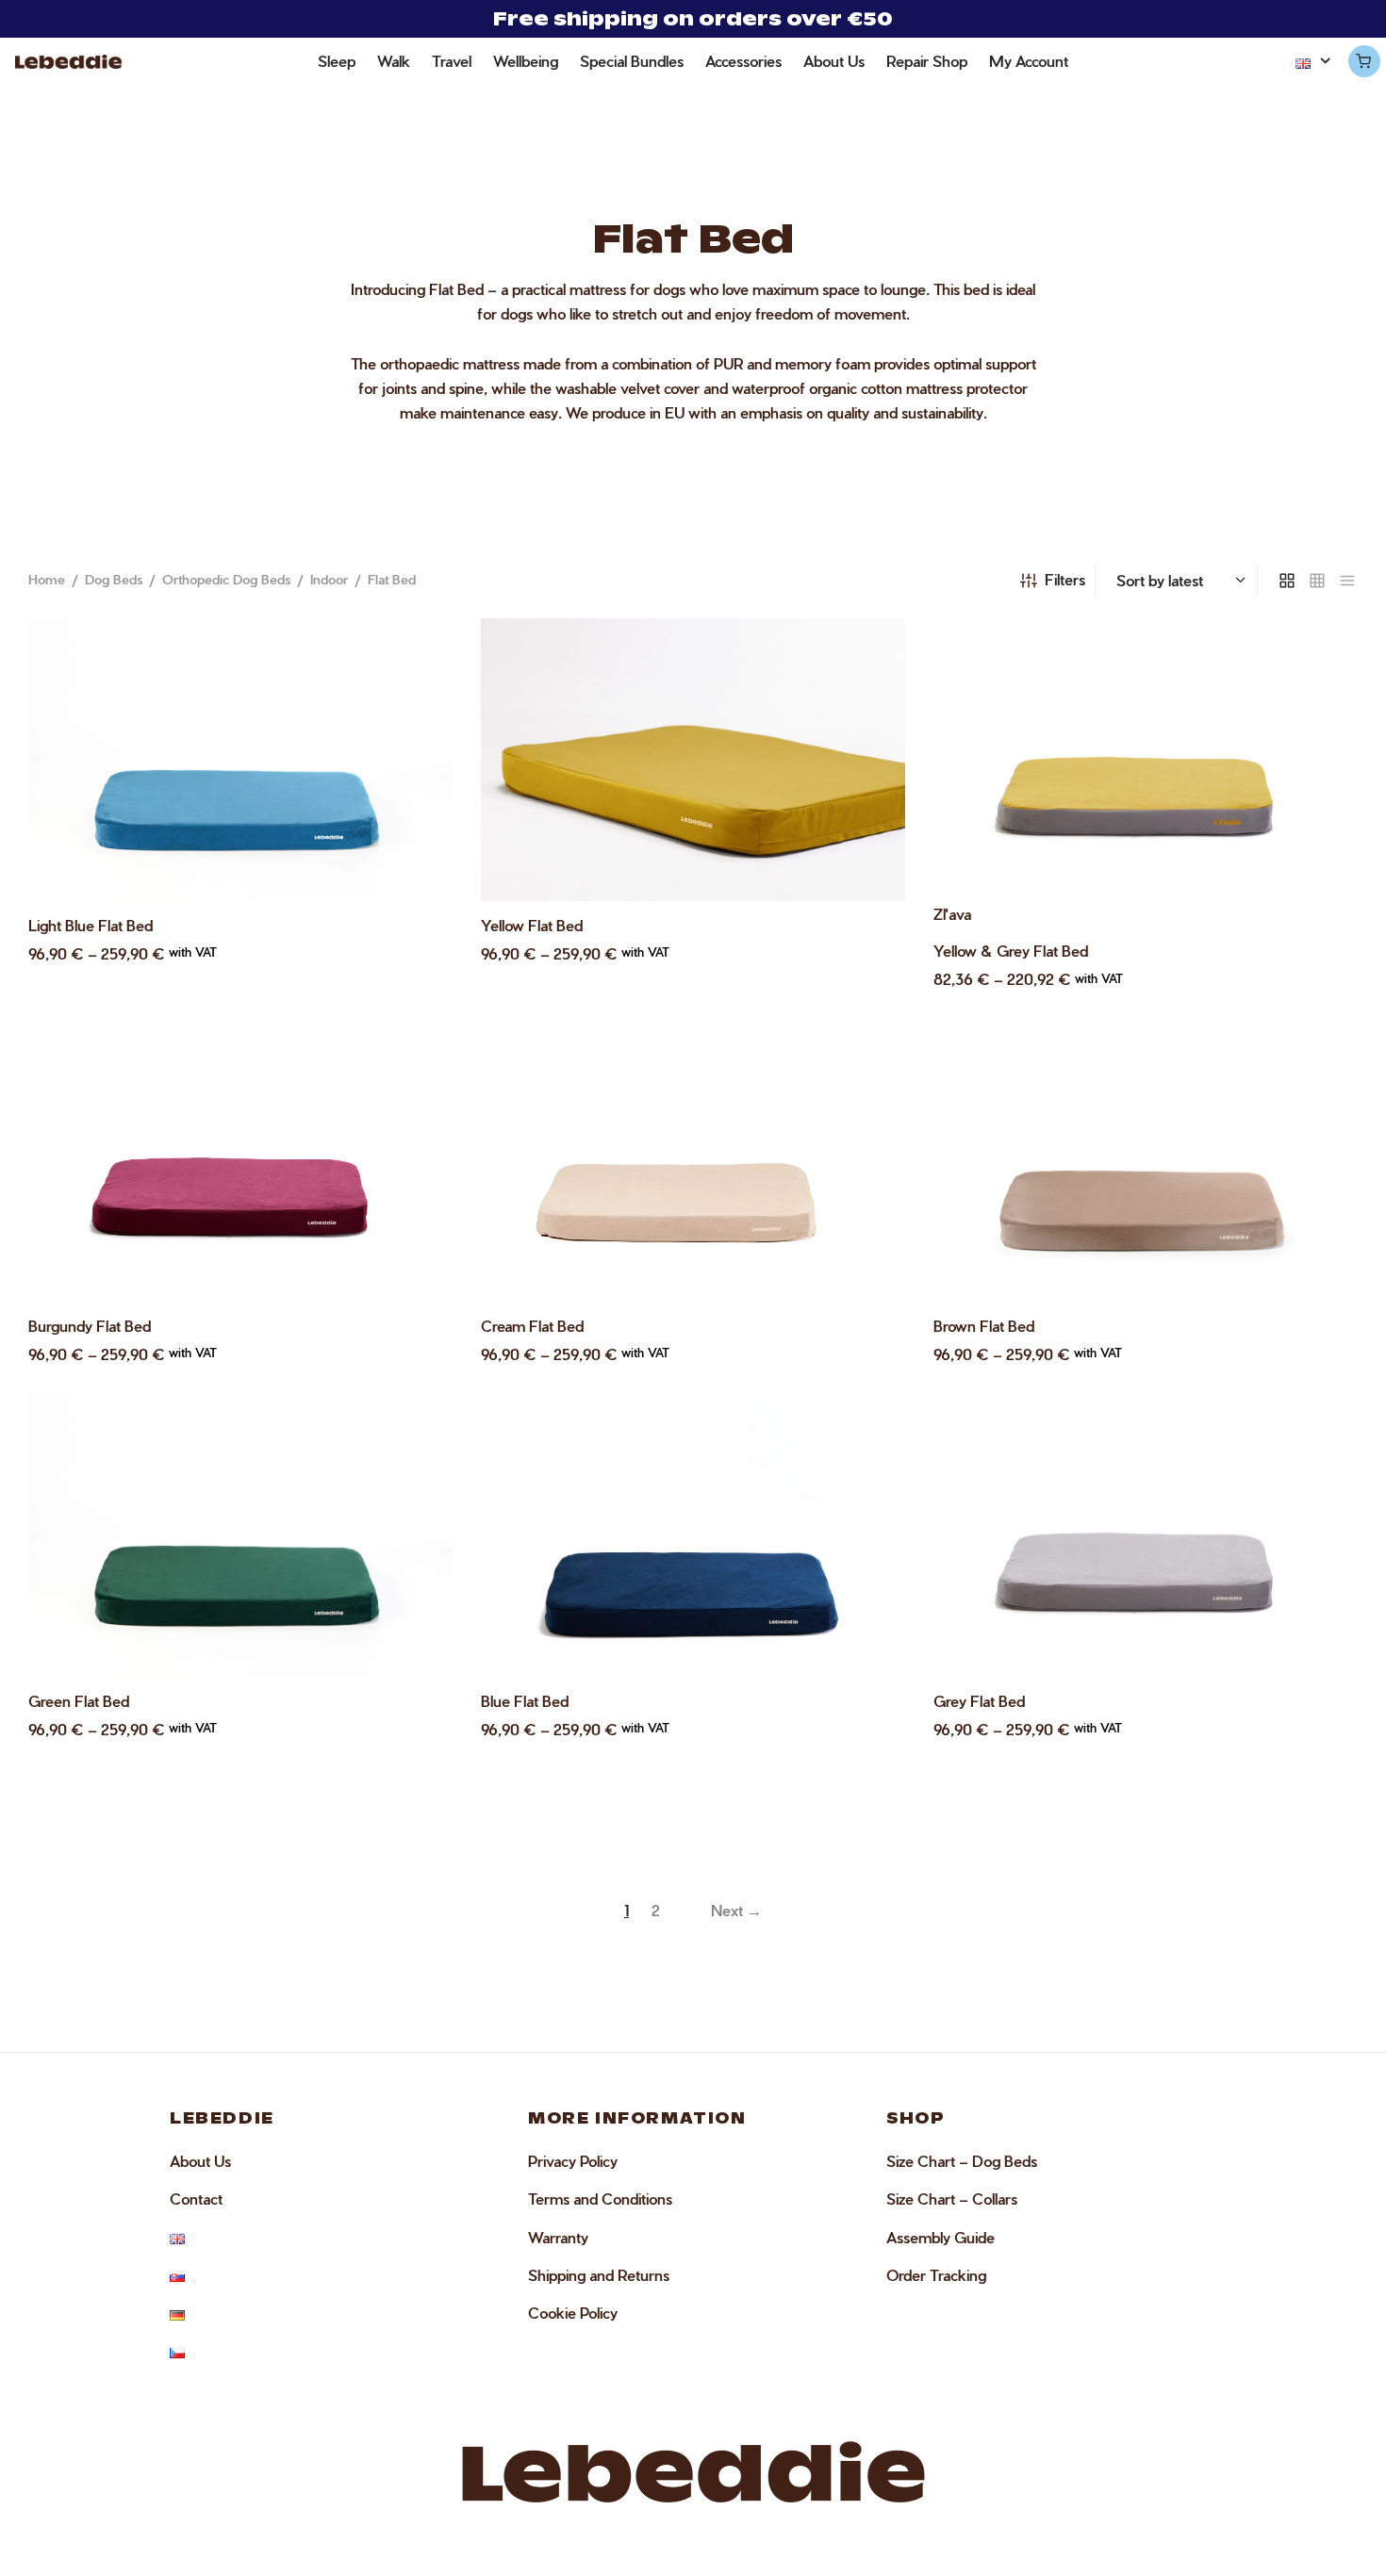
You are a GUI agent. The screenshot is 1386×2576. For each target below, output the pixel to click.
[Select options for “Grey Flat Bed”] (1320, 1425)
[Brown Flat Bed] (1146, 1160)
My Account (1029, 61)
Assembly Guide (940, 2237)
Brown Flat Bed (984, 1326)
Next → (736, 1910)
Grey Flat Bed (979, 1701)
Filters (1065, 579)
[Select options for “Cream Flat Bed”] (867, 1050)
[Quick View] (415, 693)
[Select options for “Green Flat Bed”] (415, 1425)
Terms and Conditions (600, 2199)
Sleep (337, 61)
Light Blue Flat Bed (91, 925)
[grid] (1287, 580)
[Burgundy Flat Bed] (240, 1160)
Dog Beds (114, 579)
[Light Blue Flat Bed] (240, 760)
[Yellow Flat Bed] (693, 760)
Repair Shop (927, 61)
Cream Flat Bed (532, 1326)
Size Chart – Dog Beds (962, 2161)
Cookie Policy (573, 2313)
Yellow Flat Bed (532, 925)
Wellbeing (526, 61)
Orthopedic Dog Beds (226, 579)
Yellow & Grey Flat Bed (1011, 951)
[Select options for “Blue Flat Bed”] (867, 1425)
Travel (452, 61)
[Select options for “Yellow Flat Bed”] (867, 649)
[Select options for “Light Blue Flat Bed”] (415, 649)
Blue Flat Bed (525, 1701)
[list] (1347, 580)
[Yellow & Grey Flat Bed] (1146, 760)
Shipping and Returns (599, 2275)
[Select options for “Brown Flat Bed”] (1320, 1050)
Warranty (558, 2237)
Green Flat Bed (79, 1701)
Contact (196, 2199)
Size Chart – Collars (952, 2199)
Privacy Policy (573, 2161)
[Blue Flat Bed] (693, 1535)
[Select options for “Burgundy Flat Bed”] (415, 1050)
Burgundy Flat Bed (90, 1326)
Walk (394, 61)
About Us (834, 61)
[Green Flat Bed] (240, 1535)
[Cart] (1363, 61)
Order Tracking (936, 2275)
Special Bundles (632, 61)
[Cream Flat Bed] (693, 1160)
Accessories (743, 61)
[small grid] (1317, 580)
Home (47, 579)
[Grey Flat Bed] (1146, 1535)
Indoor (329, 579)
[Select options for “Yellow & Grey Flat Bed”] (1320, 650)
